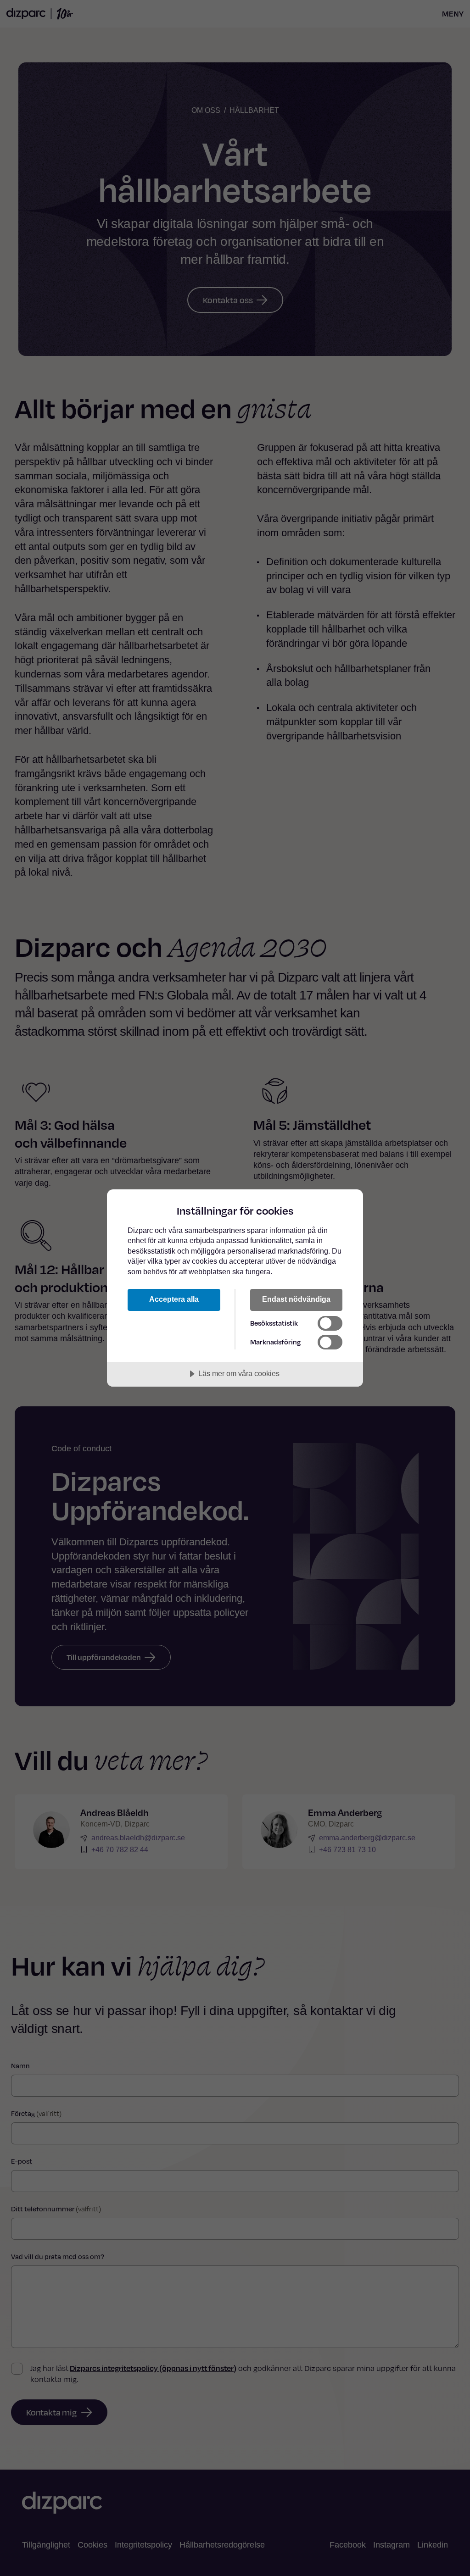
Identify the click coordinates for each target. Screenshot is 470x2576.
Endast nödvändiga (296, 1299)
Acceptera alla (174, 1299)
